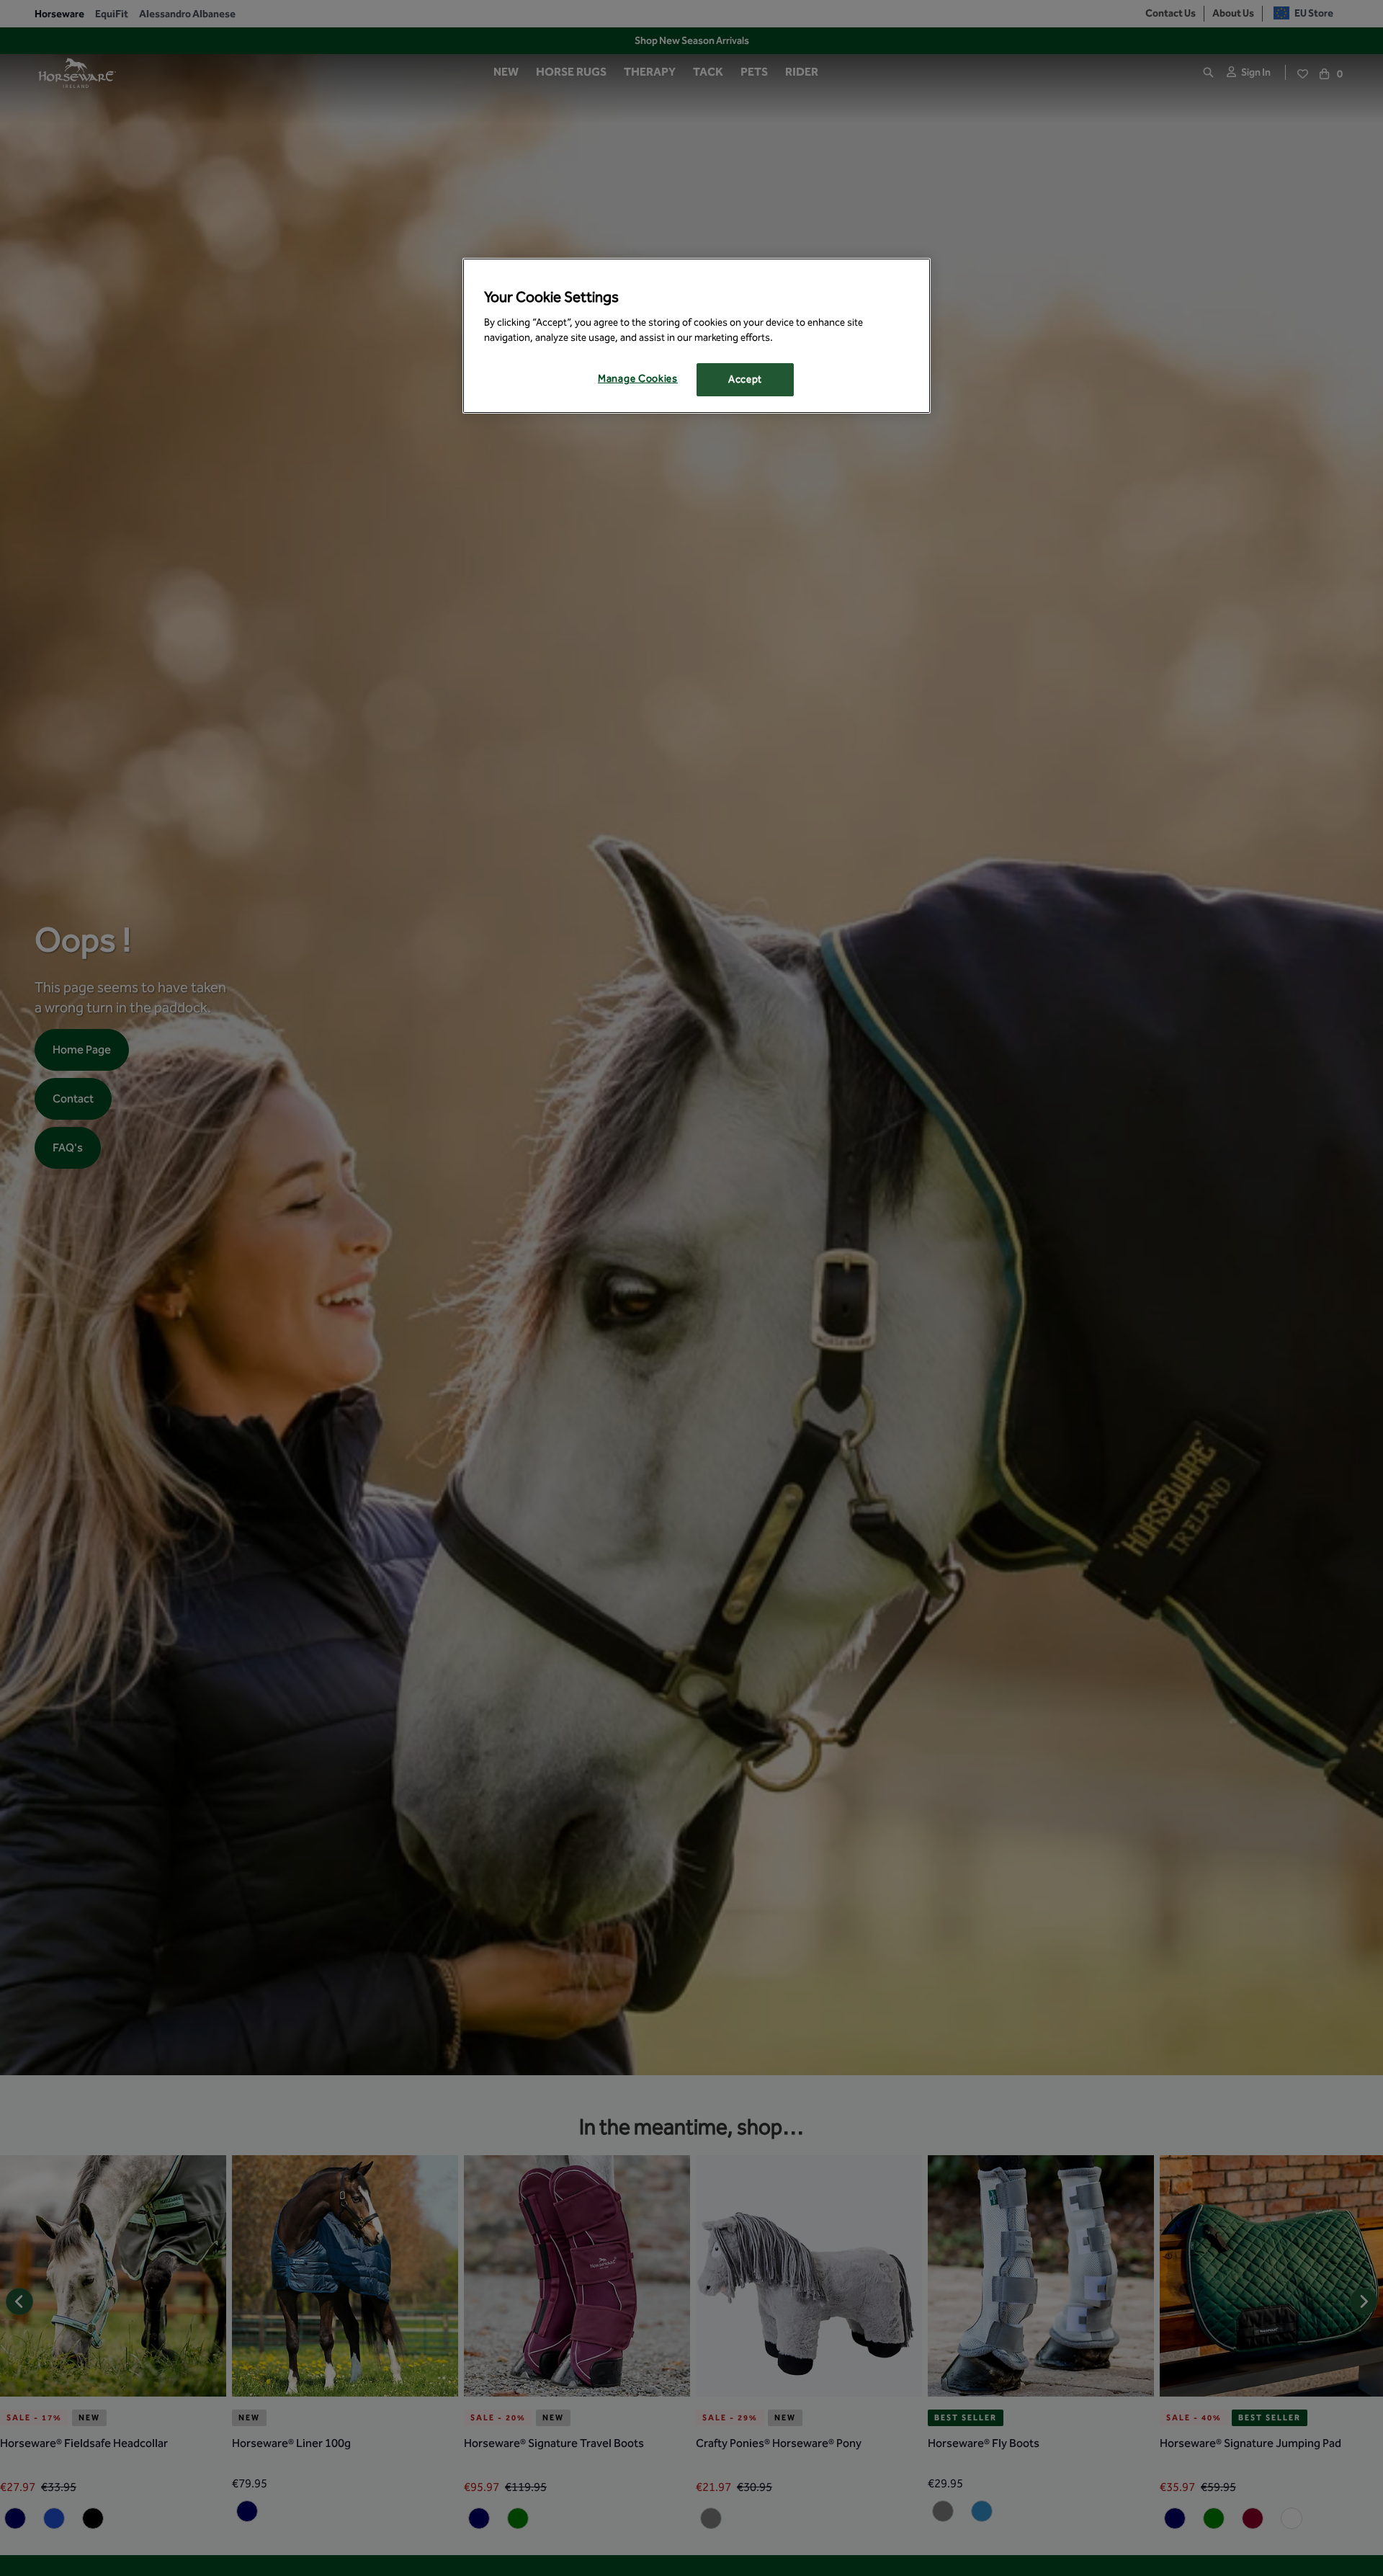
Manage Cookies (638, 379)
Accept (745, 379)
